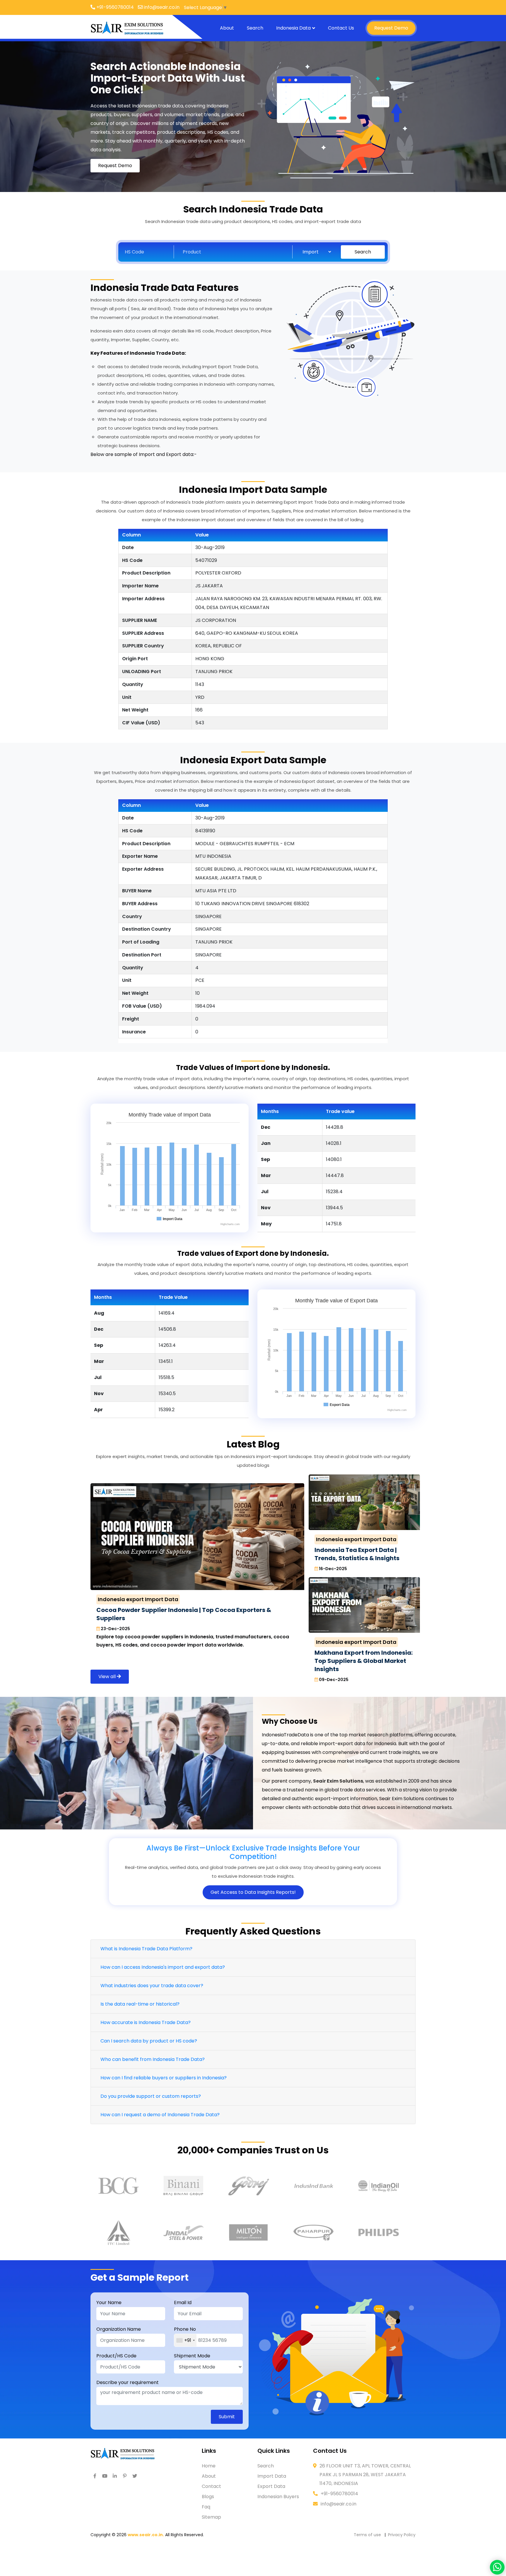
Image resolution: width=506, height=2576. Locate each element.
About (227, 28)
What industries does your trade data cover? (152, 1986)
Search (255, 28)
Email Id (183, 2303)
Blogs (208, 2497)
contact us (341, 28)
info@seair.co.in (339, 2504)
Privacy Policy (402, 2535)
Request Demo (391, 28)
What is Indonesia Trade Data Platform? (146, 1949)
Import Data (272, 2476)
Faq (206, 2507)
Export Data (271, 2486)
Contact (211, 2486)
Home (209, 2466)
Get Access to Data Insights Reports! (253, 1892)
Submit (227, 2417)
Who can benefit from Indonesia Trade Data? (153, 2059)
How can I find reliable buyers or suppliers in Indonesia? (164, 2078)
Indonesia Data (293, 28)
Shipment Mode (192, 2356)
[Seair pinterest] (125, 2476)
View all (108, 1677)
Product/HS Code (116, 2356)
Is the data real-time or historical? (140, 2004)
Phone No (185, 2329)
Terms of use (367, 2535)
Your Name (109, 2303)
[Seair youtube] (105, 2476)
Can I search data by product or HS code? (149, 2041)
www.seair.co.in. (146, 2535)
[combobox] (185, 2340)
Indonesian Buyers (278, 2497)
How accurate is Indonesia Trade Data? (146, 2022)
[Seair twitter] (135, 2476)
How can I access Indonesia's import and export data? (163, 1967)
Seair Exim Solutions (338, 1781)
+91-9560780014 (339, 2494)
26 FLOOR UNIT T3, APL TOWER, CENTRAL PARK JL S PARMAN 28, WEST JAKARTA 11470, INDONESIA (365, 2475)
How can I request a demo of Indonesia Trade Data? (160, 2115)
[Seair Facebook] (95, 2476)
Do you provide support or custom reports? (151, 2096)
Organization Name (119, 2329)
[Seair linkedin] (115, 2476)
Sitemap (211, 2517)
